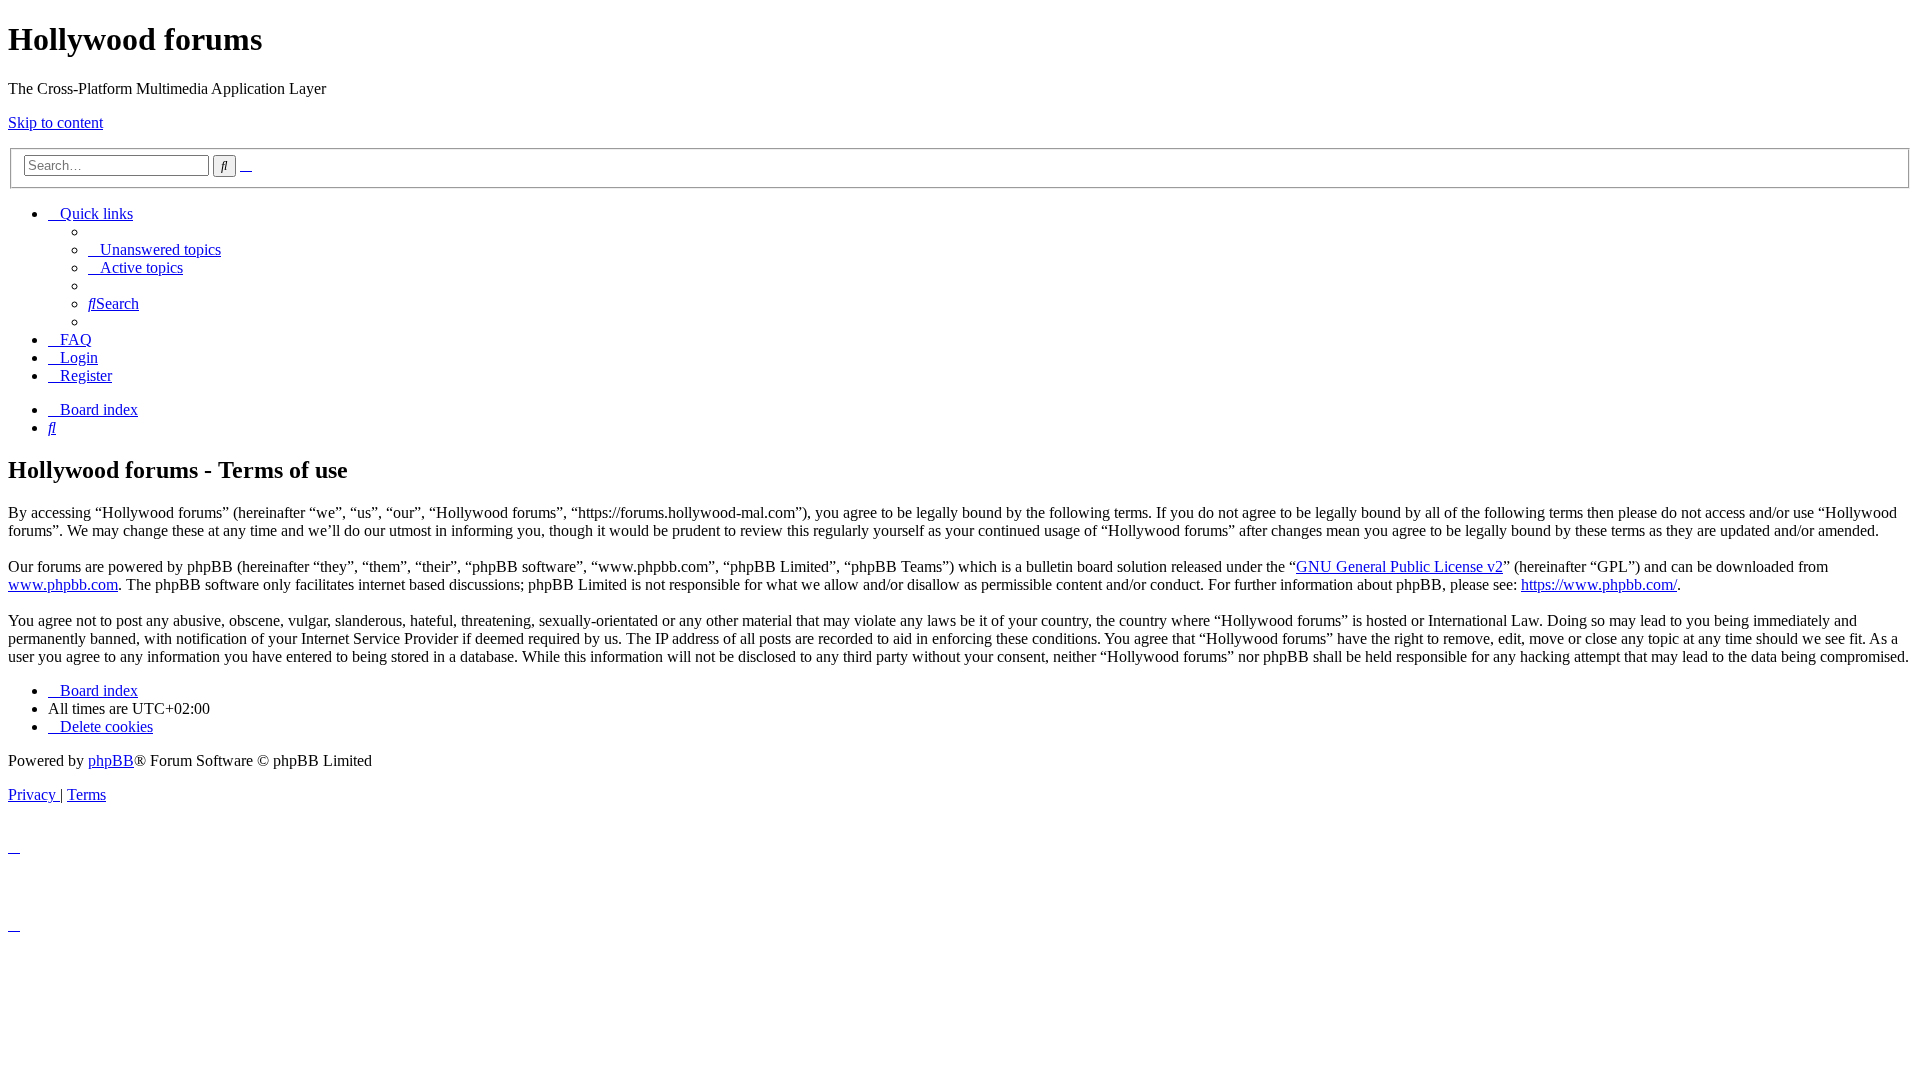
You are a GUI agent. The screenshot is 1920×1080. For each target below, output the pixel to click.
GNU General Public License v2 (1399, 566)
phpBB (111, 760)
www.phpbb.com (63, 584)
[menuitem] (154, 249)
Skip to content (55, 122)
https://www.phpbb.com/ (1599, 584)
